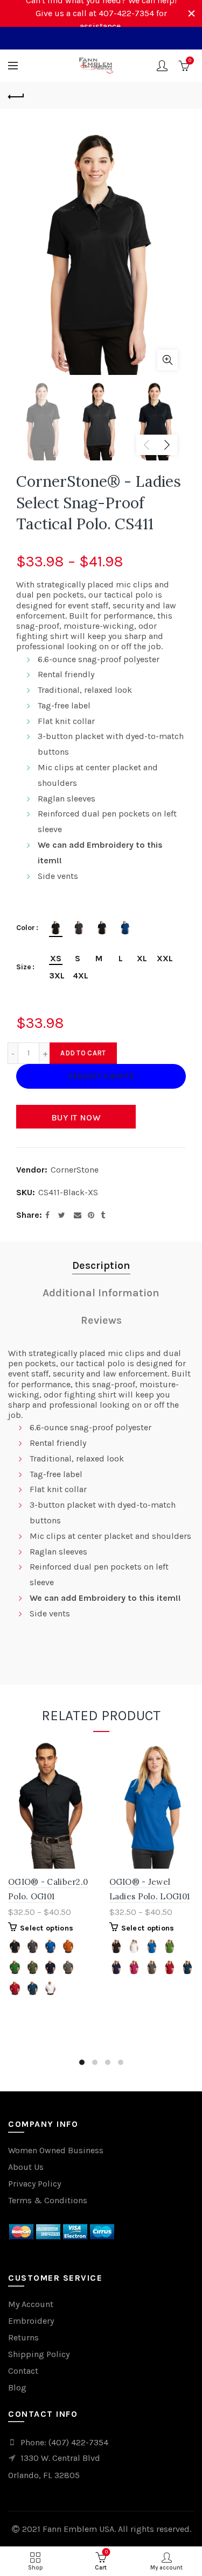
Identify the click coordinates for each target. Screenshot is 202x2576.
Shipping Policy (39, 2354)
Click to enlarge (168, 360)
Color (26, 928)
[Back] (16, 95)
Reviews (101, 1320)
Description (101, 1265)
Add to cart (83, 1053)
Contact (23, 2371)
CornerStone (75, 1170)
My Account (31, 2304)
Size (24, 967)
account (162, 66)
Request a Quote (101, 1076)
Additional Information (101, 1293)
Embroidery (31, 2321)
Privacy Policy (34, 2184)
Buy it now (76, 1117)
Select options (47, 1928)
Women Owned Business (56, 2150)
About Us (26, 2167)
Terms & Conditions (48, 2200)
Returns (23, 2337)
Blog (17, 2387)
